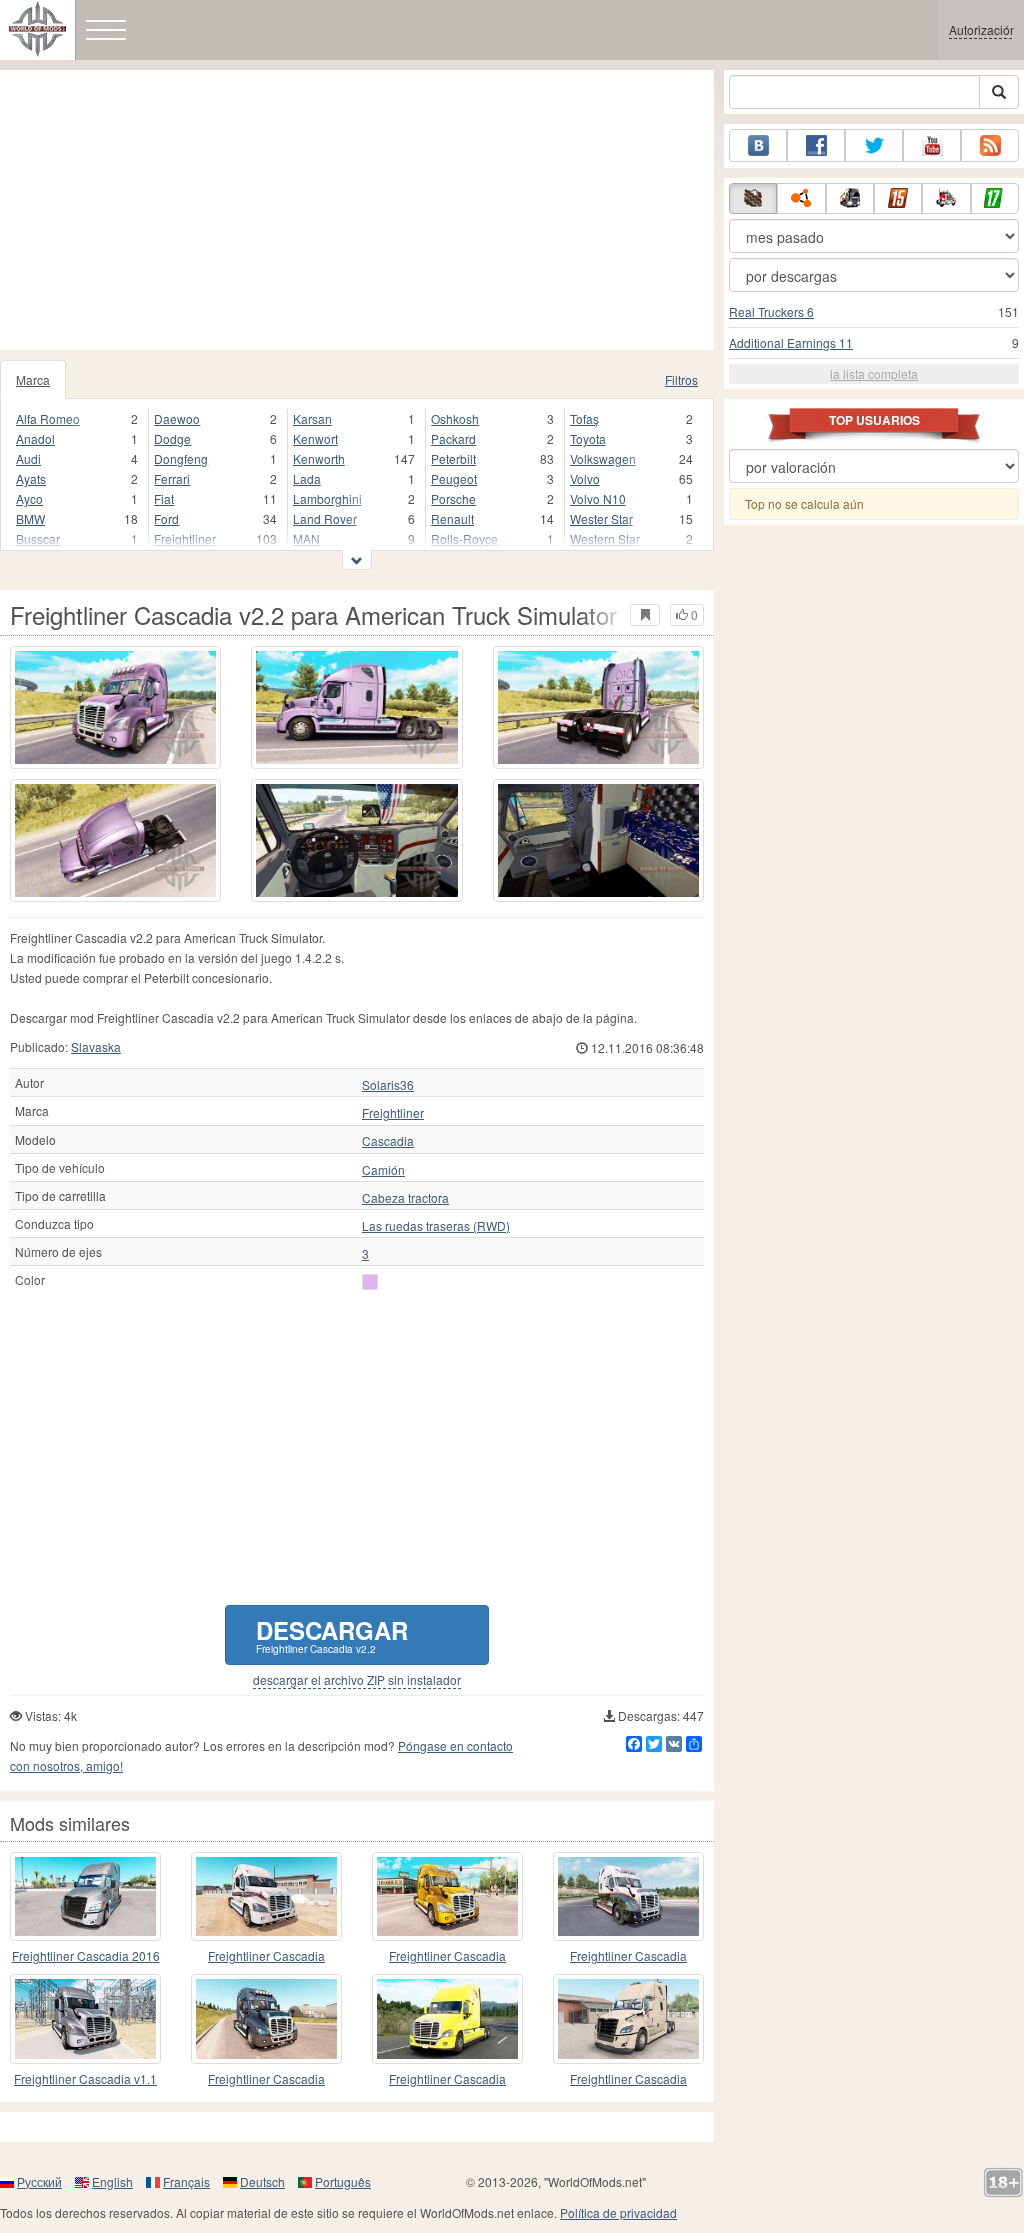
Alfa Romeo (48, 418)
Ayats (31, 478)
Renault (452, 518)
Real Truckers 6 (771, 311)
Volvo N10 (598, 498)
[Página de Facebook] (816, 145)
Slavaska (96, 1046)
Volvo (585, 478)
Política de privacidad (618, 2212)
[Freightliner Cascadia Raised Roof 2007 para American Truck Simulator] (628, 1896)
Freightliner (185, 538)
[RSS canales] (990, 145)
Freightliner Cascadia (266, 1955)
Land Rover (325, 518)
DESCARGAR (332, 1634)
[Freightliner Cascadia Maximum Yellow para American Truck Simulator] (447, 2018)
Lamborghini (327, 498)
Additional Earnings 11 (791, 342)
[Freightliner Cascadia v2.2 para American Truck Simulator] (115, 707)
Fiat (164, 498)
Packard (453, 438)
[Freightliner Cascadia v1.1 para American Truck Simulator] (85, 2018)
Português (343, 2181)
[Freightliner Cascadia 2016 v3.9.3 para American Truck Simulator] (85, 1896)
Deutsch (262, 2181)
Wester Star (601, 518)
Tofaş (584, 418)
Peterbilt (453, 458)
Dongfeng (181, 458)
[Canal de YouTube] (932, 145)
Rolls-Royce (464, 538)
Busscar (38, 538)
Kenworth (319, 458)
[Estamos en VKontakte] (758, 145)
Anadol (35, 438)
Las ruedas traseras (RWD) (436, 1226)
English (112, 2181)
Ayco (29, 498)
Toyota (588, 438)
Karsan (312, 418)
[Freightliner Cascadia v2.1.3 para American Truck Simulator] (447, 1896)
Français (186, 2181)
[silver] (370, 1282)
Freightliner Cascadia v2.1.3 (447, 1956)
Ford (166, 518)
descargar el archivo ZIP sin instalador (357, 1680)
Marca (33, 379)
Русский (39, 2181)
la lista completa (874, 373)
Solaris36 (388, 1085)
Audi (28, 458)
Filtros (681, 379)
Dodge (172, 438)
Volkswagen (603, 458)
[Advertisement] (357, 210)
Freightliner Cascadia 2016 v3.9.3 (86, 1956)
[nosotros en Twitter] (874, 145)
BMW (30, 518)
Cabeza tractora (405, 1198)
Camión (383, 1170)
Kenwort (315, 438)
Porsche (453, 498)
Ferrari (172, 478)
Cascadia (388, 1141)
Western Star (605, 538)
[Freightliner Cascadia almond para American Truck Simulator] (628, 2018)
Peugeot (454, 478)
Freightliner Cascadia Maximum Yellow (447, 2079)
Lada (307, 478)
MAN (306, 538)
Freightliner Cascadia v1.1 (85, 2078)
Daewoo (177, 418)
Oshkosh (455, 418)
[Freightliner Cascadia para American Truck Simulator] (266, 1896)
